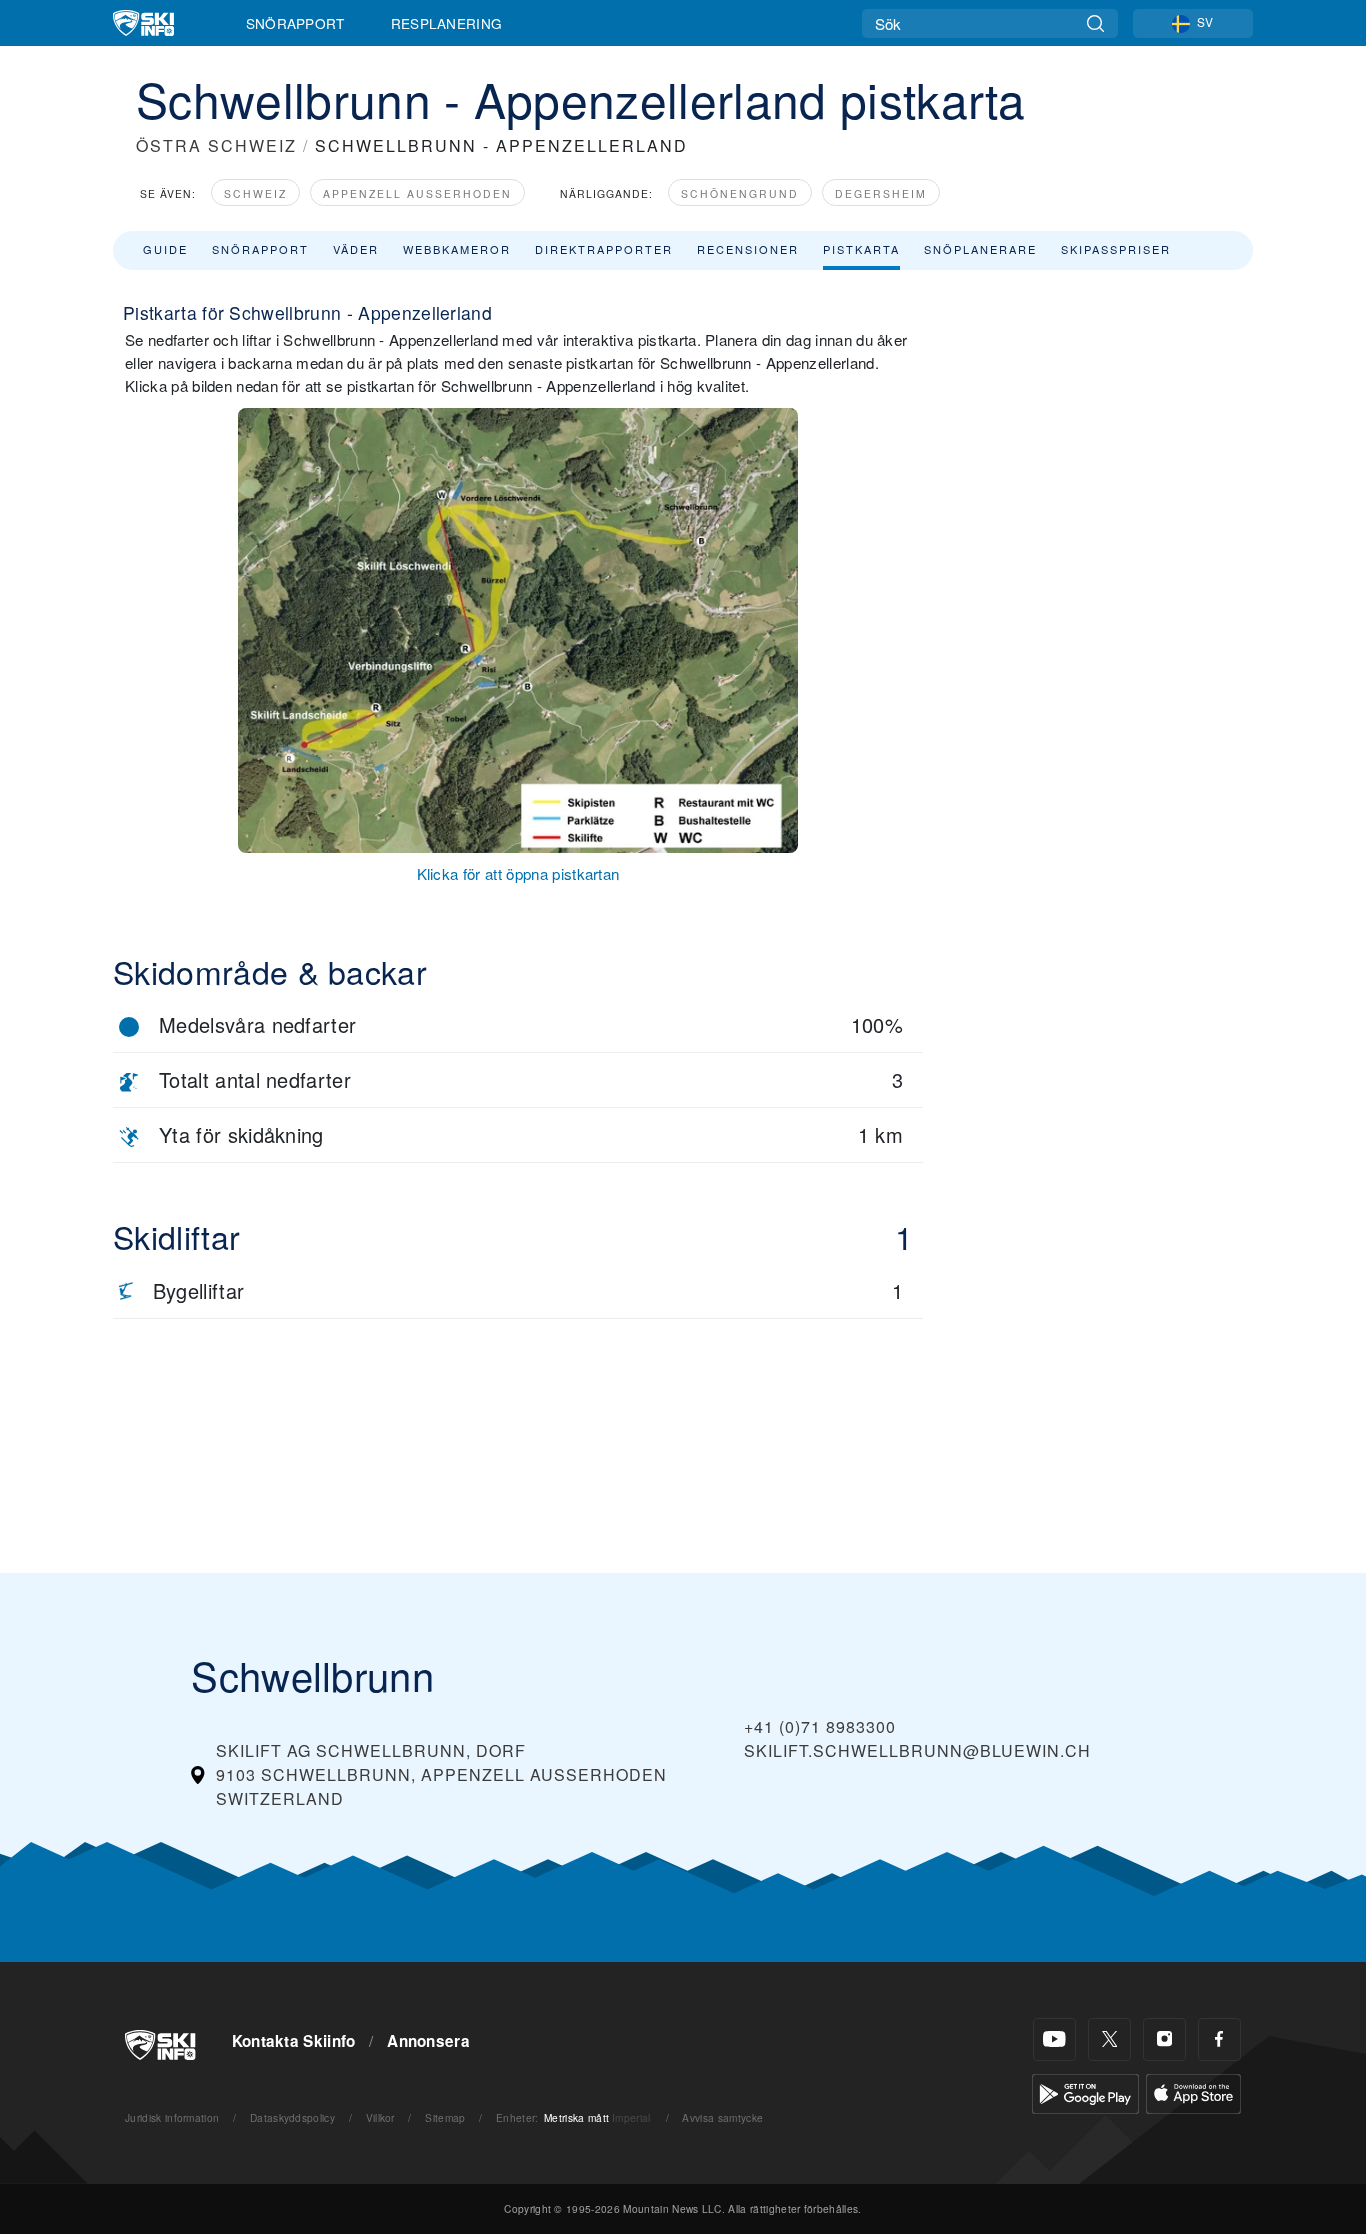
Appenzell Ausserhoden (417, 193)
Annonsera (428, 2041)
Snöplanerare (980, 249)
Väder (356, 249)
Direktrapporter (604, 249)
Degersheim (881, 193)
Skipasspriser (1116, 249)
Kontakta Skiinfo (294, 2041)
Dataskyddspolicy (292, 2117)
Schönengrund (740, 193)
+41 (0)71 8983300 (820, 1726)
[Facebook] (1219, 2039)
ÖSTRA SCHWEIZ (216, 145)
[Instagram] (1164, 2039)
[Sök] (1095, 23)
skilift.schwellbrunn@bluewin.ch (917, 1750)
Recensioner (748, 249)
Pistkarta (861, 249)
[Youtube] (1054, 2039)
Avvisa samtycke (722, 2117)
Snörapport (295, 23)
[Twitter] (1109, 2039)
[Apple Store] (1193, 2091)
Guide (165, 249)
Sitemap (445, 2117)
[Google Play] (1085, 2091)
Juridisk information (172, 2117)
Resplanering (447, 23)
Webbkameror (457, 249)
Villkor (380, 2117)
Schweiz (255, 193)
